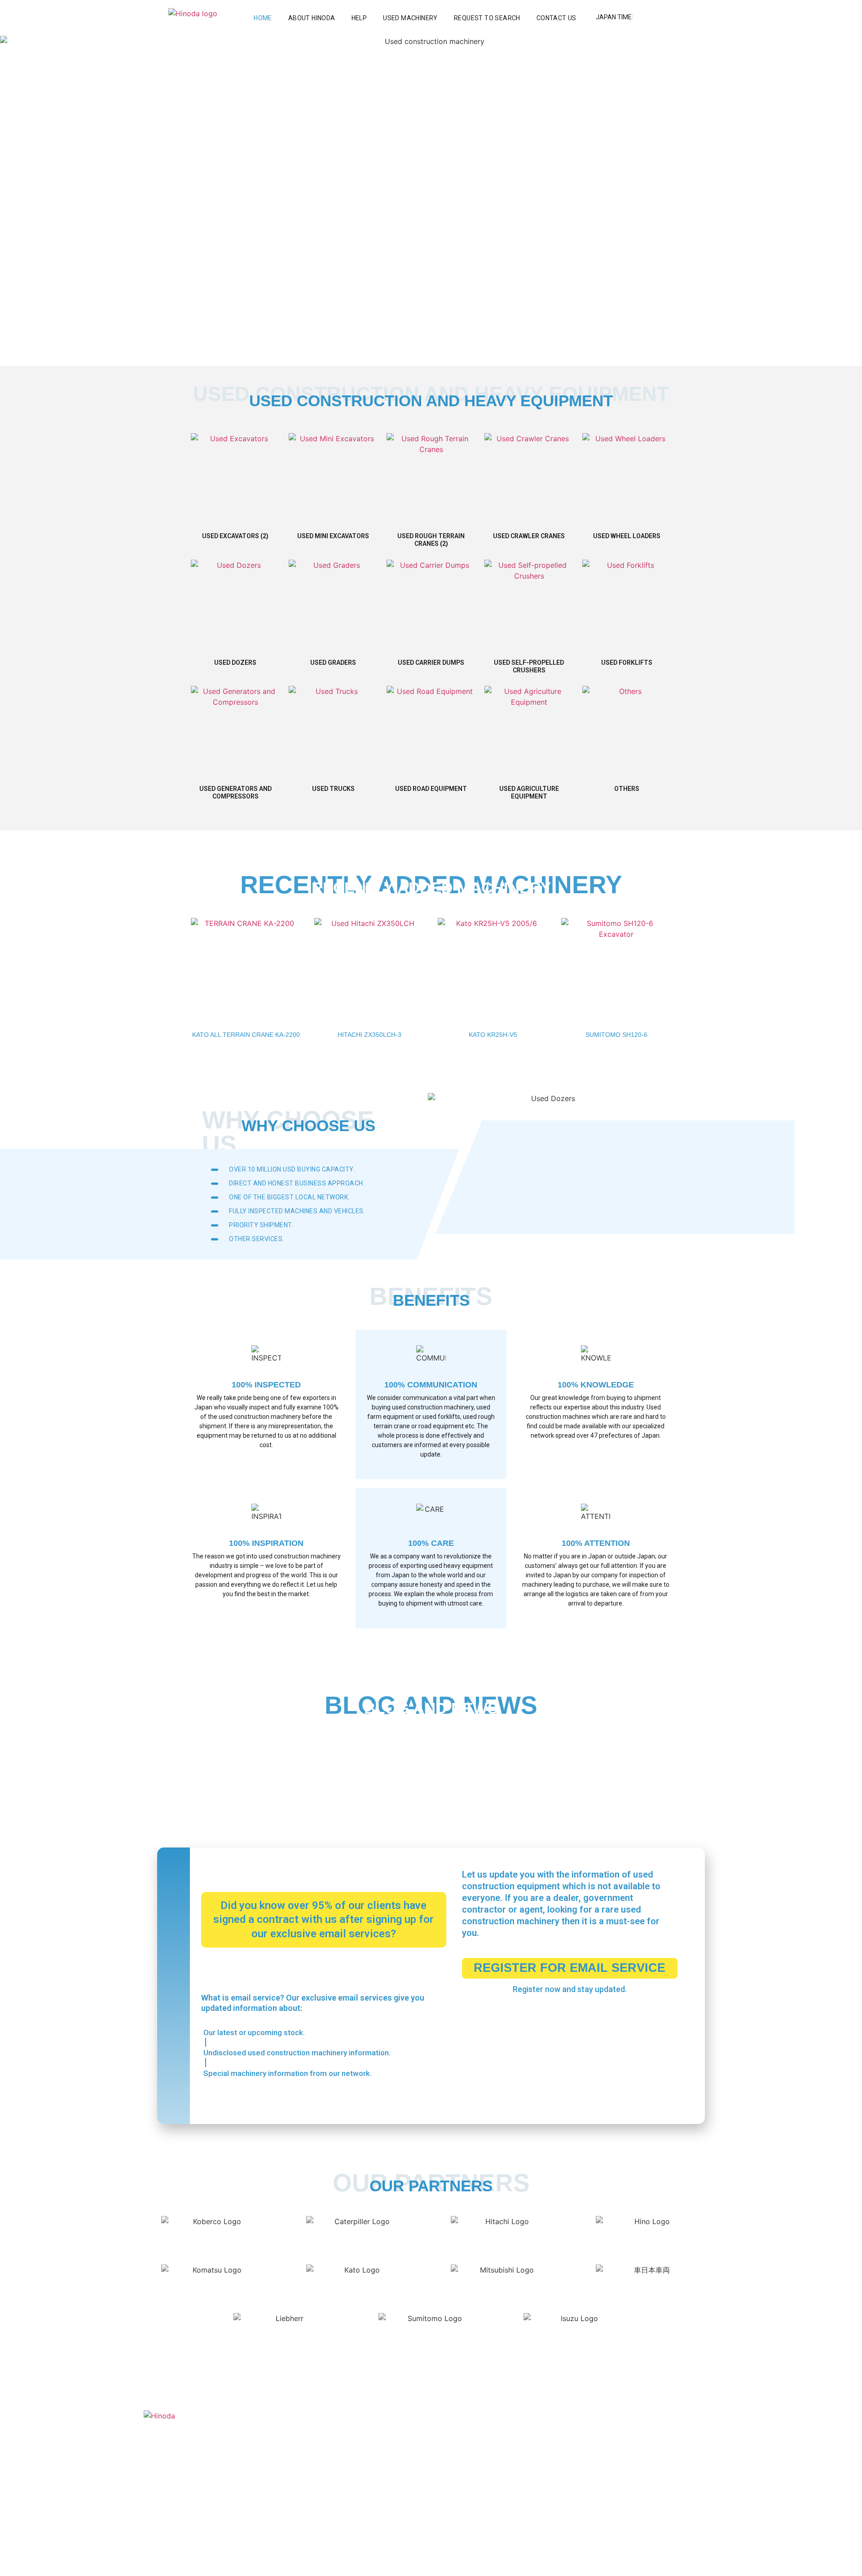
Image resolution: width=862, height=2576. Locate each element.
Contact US (556, 18)
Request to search (487, 18)
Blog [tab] (279, 1760)
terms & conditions (638, 2562)
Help (359, 18)
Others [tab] (319, 1760)
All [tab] (206, 1760)
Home (263, 18)
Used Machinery (410, 18)
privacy (680, 2562)
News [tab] (241, 1760)
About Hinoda (312, 18)
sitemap (706, 2562)
